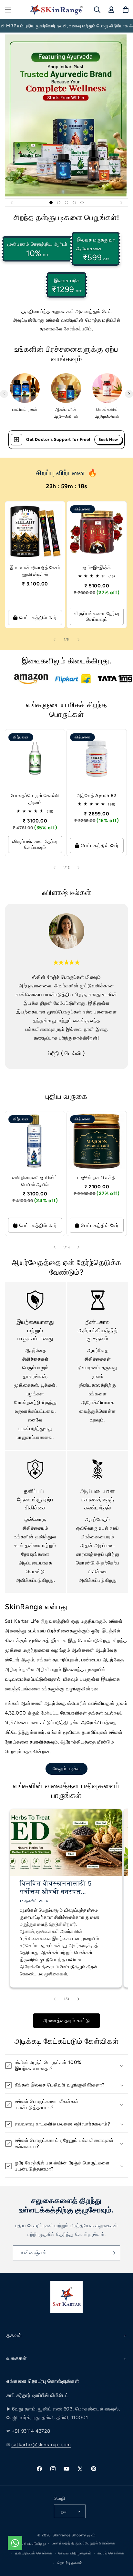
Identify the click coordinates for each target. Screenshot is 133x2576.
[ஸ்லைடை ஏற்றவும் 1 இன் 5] (51, 203)
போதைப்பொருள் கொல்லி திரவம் (35, 799)
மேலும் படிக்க (67, 1769)
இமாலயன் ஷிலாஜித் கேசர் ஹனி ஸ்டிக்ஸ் (35, 571)
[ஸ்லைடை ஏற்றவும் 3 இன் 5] (66, 203)
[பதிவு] (113, 2253)
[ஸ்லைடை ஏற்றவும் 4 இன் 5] (74, 203)
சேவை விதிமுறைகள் (75, 2553)
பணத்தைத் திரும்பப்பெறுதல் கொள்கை (83, 2543)
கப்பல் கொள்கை (111, 2553)
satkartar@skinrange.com (41, 2445)
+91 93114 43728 (31, 2431)
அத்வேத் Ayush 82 (97, 796)
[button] (8, 10)
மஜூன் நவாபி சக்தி (97, 1178)
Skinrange (62, 2535)
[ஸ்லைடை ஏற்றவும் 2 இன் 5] (59, 203)
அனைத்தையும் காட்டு (66, 2020)
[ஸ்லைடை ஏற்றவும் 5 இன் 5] (82, 203)
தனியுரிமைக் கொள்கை (34, 2553)
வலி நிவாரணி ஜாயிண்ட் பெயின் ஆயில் (35, 1181)
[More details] (16, 440)
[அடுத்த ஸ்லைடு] (121, 203)
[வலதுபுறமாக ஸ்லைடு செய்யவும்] (129, 394)
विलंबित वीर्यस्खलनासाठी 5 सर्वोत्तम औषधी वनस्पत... (56, 1888)
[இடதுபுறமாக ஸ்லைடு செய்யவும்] (4, 394)
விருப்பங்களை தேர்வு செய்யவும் (97, 616)
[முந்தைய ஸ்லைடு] (12, 203)
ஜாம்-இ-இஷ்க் (97, 568)
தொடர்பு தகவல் (70, 2563)
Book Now (108, 440)
